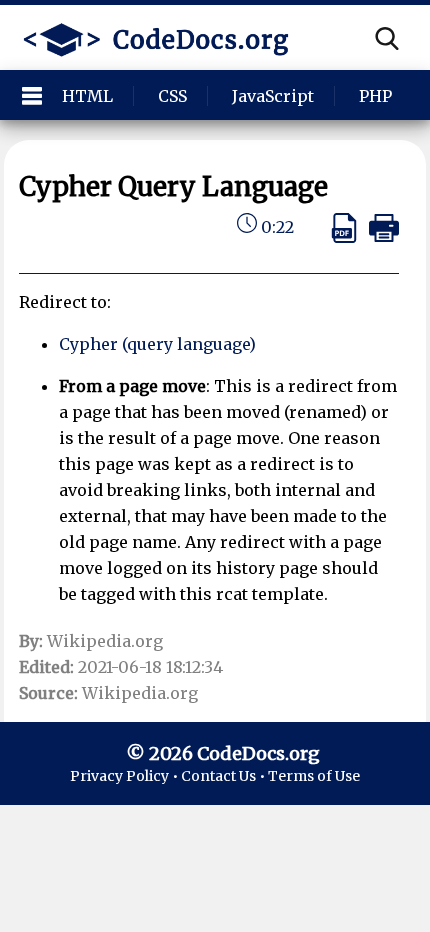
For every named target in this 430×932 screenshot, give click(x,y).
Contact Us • (224, 776)
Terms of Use (314, 776)
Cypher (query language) (157, 344)
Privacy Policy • (125, 776)
